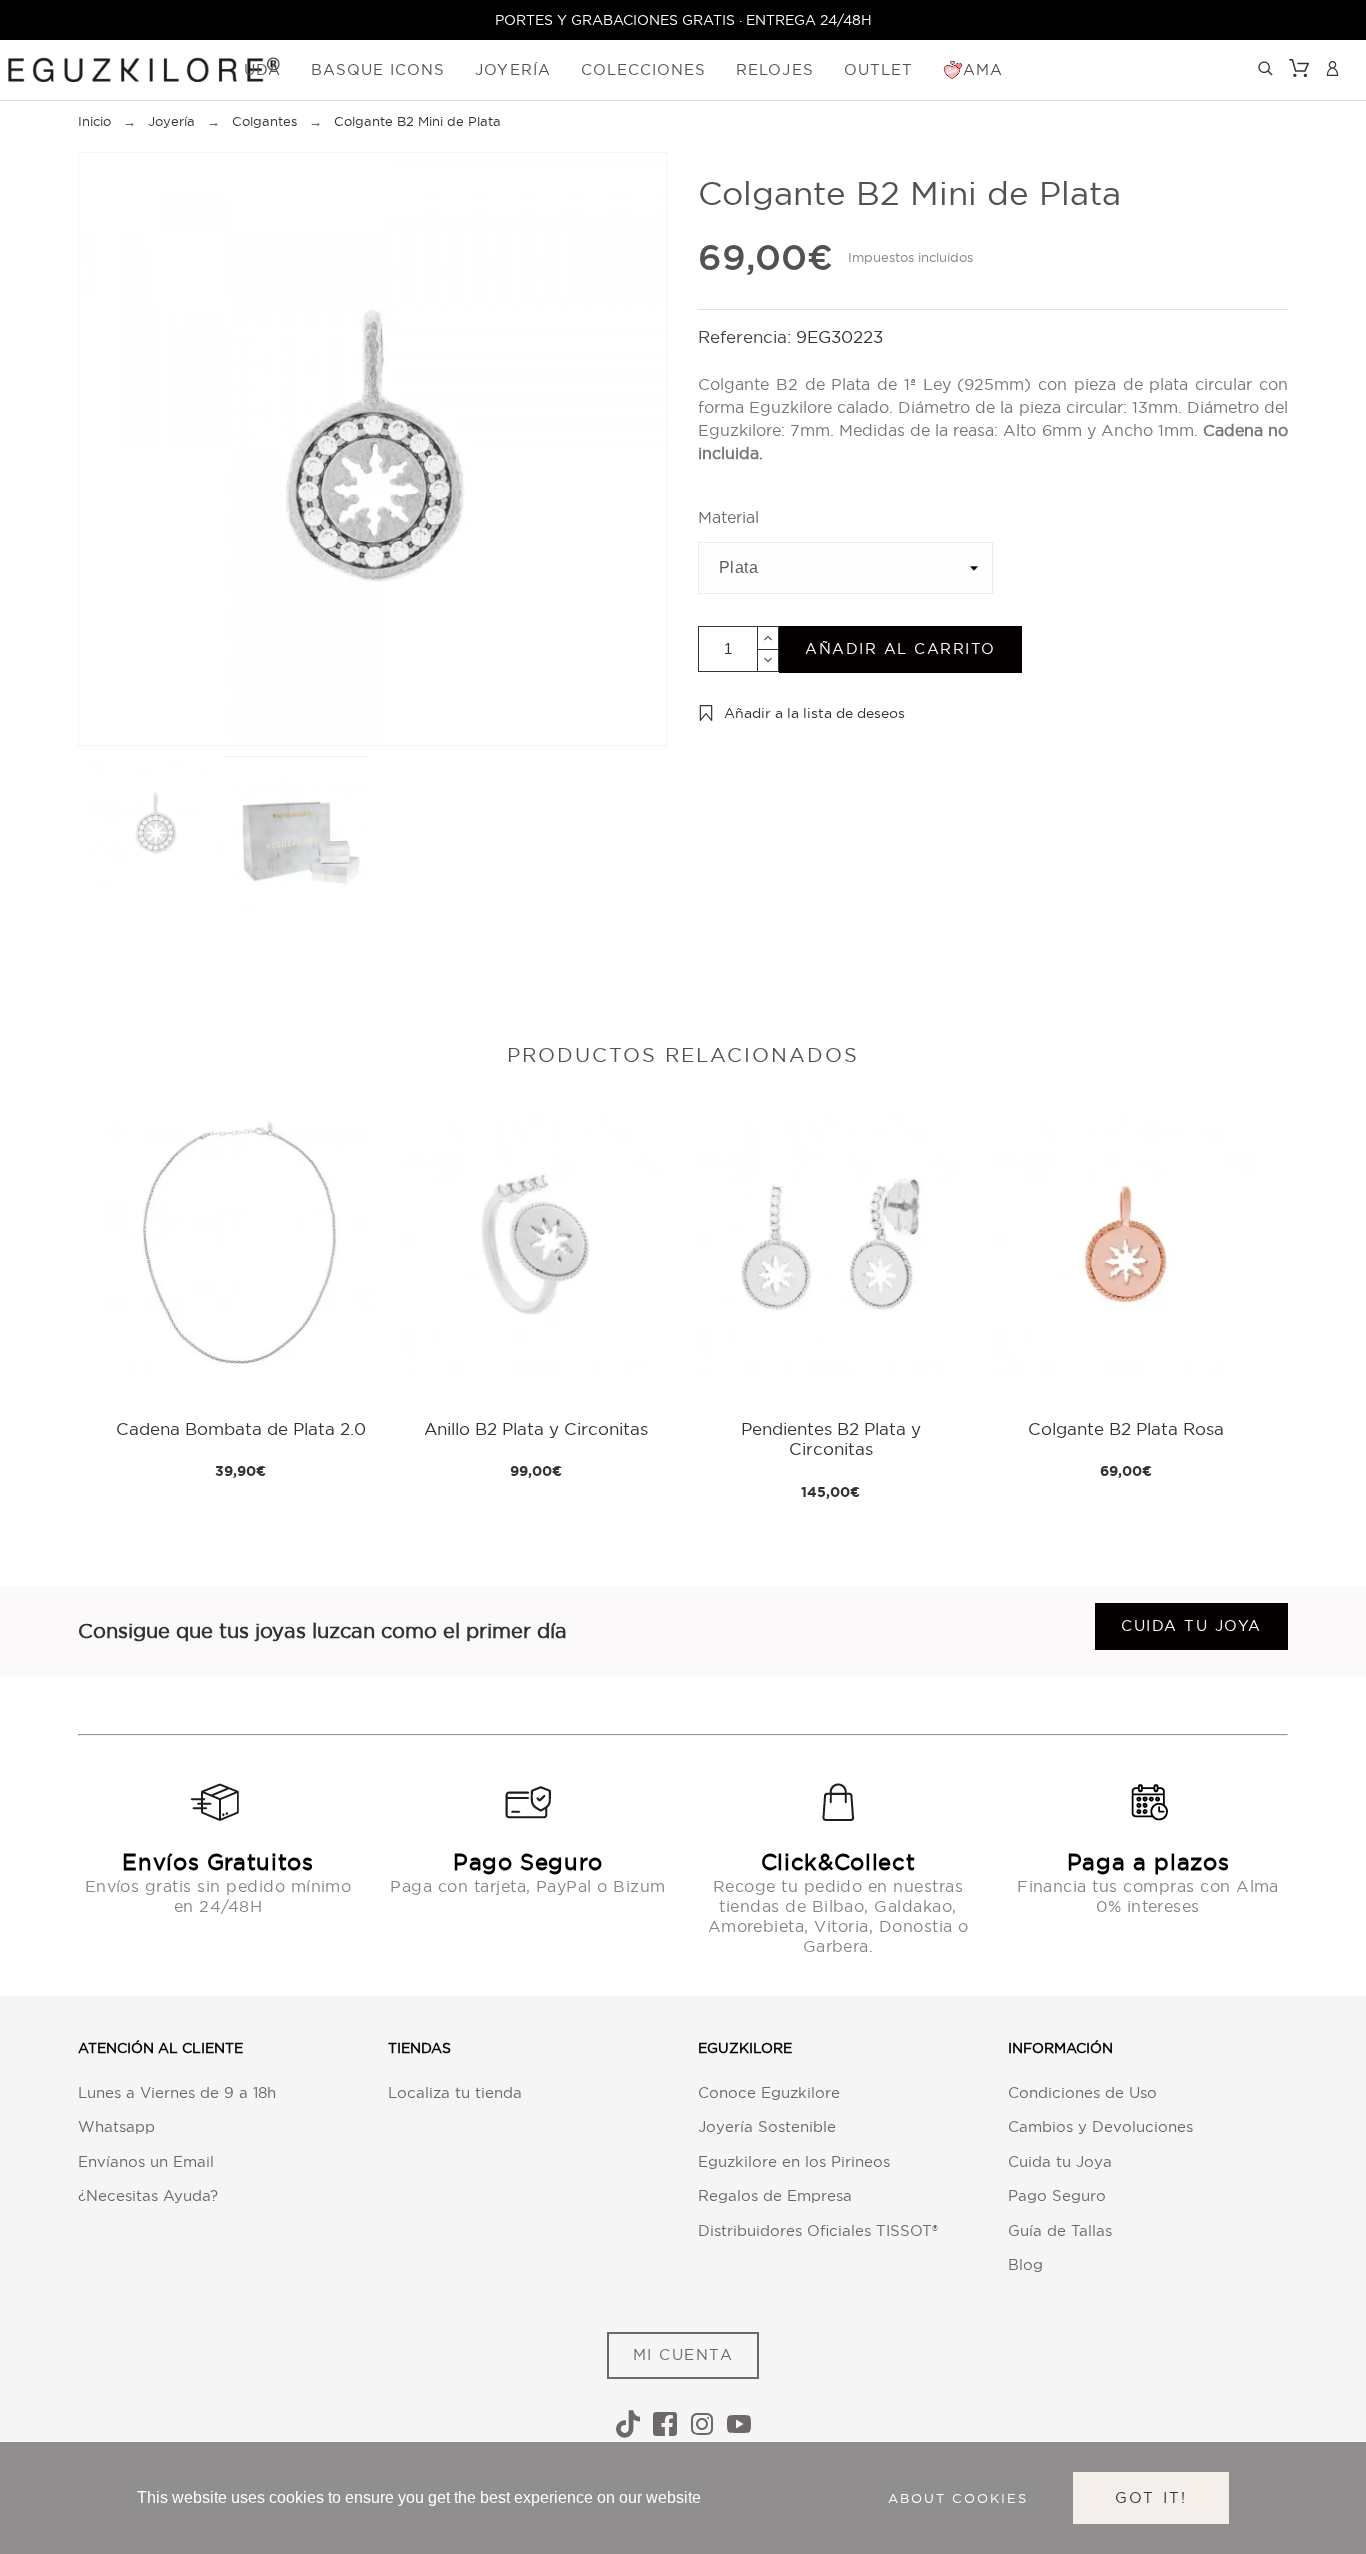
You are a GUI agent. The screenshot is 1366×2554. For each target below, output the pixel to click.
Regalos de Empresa (775, 2195)
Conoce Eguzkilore (769, 2092)
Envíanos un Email (146, 2161)
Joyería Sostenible (767, 2126)
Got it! (1151, 2497)
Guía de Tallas (1060, 2230)
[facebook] (665, 2424)
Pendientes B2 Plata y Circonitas (831, 1438)
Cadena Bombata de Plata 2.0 (241, 1428)
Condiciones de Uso (1082, 2092)
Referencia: (747, 336)
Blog (1025, 2264)
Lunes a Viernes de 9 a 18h (177, 2092)
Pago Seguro (1057, 2195)
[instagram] (702, 2424)
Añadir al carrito (900, 648)
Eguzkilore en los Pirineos (794, 2161)
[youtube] (739, 2424)
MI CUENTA (683, 2354)
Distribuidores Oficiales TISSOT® (818, 2230)
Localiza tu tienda (455, 2092)
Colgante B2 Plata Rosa (1126, 1428)
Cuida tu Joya (1060, 2161)
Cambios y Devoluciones (1100, 2126)
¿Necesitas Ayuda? (148, 2195)
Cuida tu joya (1191, 1625)
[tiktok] (628, 2424)
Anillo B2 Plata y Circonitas (536, 1428)
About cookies (958, 2498)
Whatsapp (116, 2126)
